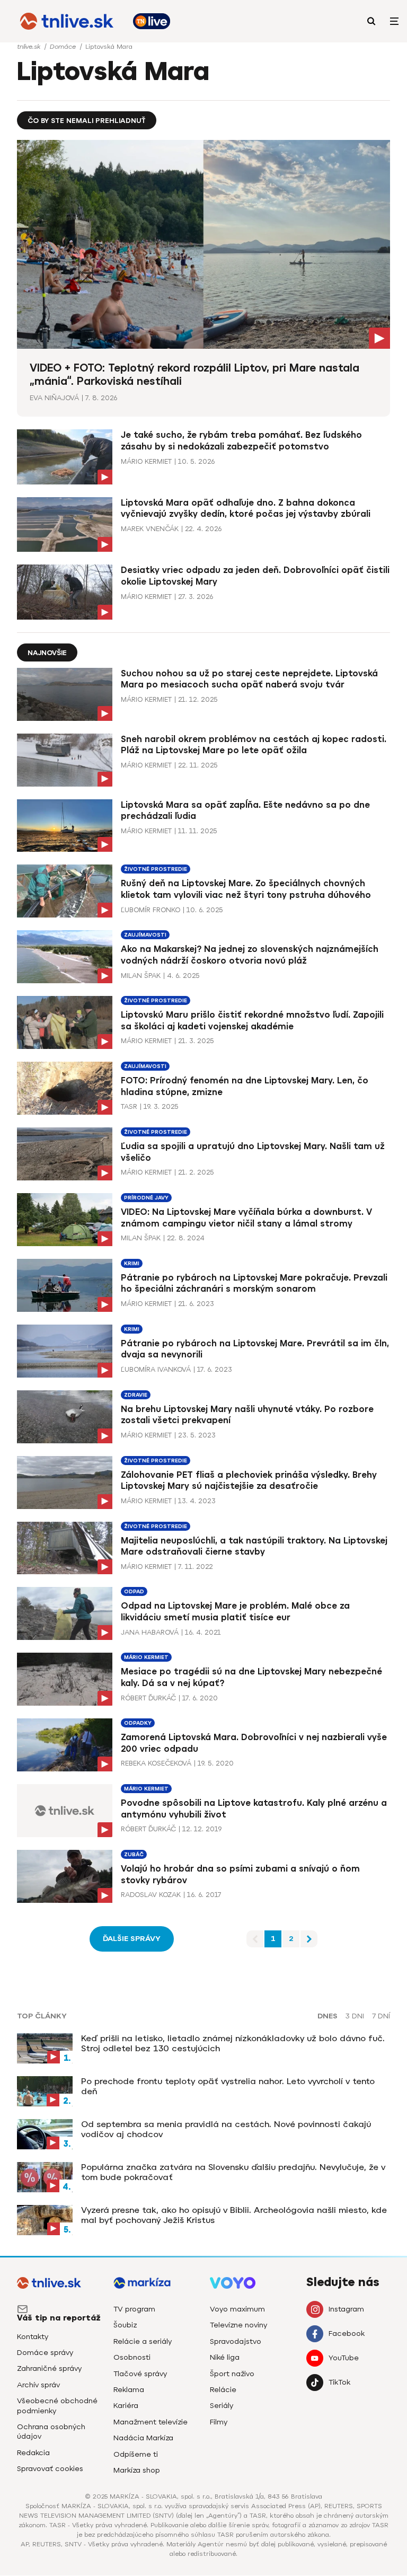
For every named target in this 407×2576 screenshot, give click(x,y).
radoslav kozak (151, 1895)
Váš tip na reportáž (59, 2318)
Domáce (64, 47)
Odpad (134, 1591)
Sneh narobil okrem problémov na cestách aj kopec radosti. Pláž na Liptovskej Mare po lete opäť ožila (254, 745)
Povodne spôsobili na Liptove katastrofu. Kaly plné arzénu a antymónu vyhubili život (254, 1809)
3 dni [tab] (355, 2016)
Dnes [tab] (328, 2016)
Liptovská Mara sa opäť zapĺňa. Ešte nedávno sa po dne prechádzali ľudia (245, 811)
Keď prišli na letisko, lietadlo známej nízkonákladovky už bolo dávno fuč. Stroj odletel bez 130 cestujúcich (233, 2043)
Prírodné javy (146, 1198)
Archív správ (38, 2385)
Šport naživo (232, 2374)
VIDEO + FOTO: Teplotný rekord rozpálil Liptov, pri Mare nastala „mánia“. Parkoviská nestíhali (194, 374)
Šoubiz (125, 2325)
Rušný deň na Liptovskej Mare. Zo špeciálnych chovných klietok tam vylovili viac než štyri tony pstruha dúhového (246, 889)
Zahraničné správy (49, 2368)
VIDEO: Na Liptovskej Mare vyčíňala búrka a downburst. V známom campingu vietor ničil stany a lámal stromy (246, 1218)
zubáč (134, 1854)
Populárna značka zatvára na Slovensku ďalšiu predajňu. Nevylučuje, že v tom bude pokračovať (233, 2172)
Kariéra (126, 2406)
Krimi (132, 1263)
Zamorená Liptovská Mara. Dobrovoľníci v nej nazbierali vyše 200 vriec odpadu (254, 1743)
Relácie (223, 2390)
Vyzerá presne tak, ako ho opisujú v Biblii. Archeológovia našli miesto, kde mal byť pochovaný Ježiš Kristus (234, 2215)
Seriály (222, 2406)
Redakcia (33, 2453)
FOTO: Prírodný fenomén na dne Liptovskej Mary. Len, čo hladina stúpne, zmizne (245, 1086)
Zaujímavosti (145, 935)
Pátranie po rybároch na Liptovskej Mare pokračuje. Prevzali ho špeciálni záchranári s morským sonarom (254, 1283)
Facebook (347, 2334)
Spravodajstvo (236, 2341)
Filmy (219, 2422)
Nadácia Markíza (143, 2438)
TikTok (339, 2382)
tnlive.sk (30, 47)
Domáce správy (45, 2353)
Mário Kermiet (146, 461)
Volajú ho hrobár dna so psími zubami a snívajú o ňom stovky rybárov (240, 1874)
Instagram (346, 2309)
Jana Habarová (150, 1632)
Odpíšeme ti (136, 2454)
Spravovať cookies (50, 2469)
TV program (134, 2309)
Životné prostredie (156, 869)
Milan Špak (141, 976)
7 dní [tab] (381, 2016)
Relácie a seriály (143, 2341)
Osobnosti (132, 2357)
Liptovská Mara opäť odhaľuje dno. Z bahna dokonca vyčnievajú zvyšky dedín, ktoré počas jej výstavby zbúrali (246, 509)
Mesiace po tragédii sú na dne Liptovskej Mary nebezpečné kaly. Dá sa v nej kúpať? (251, 1677)
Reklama (129, 2390)
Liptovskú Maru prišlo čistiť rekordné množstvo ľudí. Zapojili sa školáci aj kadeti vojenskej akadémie (252, 1021)
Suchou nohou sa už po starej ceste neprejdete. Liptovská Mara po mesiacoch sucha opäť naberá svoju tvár (249, 679)
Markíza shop (137, 2470)
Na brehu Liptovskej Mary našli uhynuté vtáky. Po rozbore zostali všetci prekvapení (247, 1415)
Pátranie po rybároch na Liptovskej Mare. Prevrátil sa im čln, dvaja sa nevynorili (255, 1349)
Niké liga (225, 2357)
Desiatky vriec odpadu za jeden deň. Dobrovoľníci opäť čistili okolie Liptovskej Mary (255, 576)
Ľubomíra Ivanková (156, 1369)
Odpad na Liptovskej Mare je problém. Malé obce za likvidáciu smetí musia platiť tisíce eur (235, 1612)
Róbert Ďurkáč (148, 1698)
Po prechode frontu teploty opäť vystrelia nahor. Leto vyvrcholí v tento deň (228, 2086)
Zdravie (136, 1395)
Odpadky (138, 1723)
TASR (129, 1106)
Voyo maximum (237, 2309)
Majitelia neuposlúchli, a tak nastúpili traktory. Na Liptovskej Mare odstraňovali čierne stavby (254, 1546)
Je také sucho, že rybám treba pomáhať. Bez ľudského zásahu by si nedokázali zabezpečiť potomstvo (241, 441)
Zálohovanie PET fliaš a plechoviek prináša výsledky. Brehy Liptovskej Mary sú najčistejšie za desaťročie (249, 1481)
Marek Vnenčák (150, 529)
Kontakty (33, 2337)
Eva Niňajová (54, 398)
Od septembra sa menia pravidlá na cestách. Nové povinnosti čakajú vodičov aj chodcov (226, 2129)
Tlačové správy (140, 2374)
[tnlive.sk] (67, 21)
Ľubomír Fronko (151, 910)
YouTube (344, 2358)
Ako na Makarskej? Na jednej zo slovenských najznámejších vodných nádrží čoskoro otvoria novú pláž (250, 955)
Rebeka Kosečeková (156, 1763)
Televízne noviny (238, 2325)
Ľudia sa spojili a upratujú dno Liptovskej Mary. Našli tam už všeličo (253, 1152)
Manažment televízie (151, 2422)
